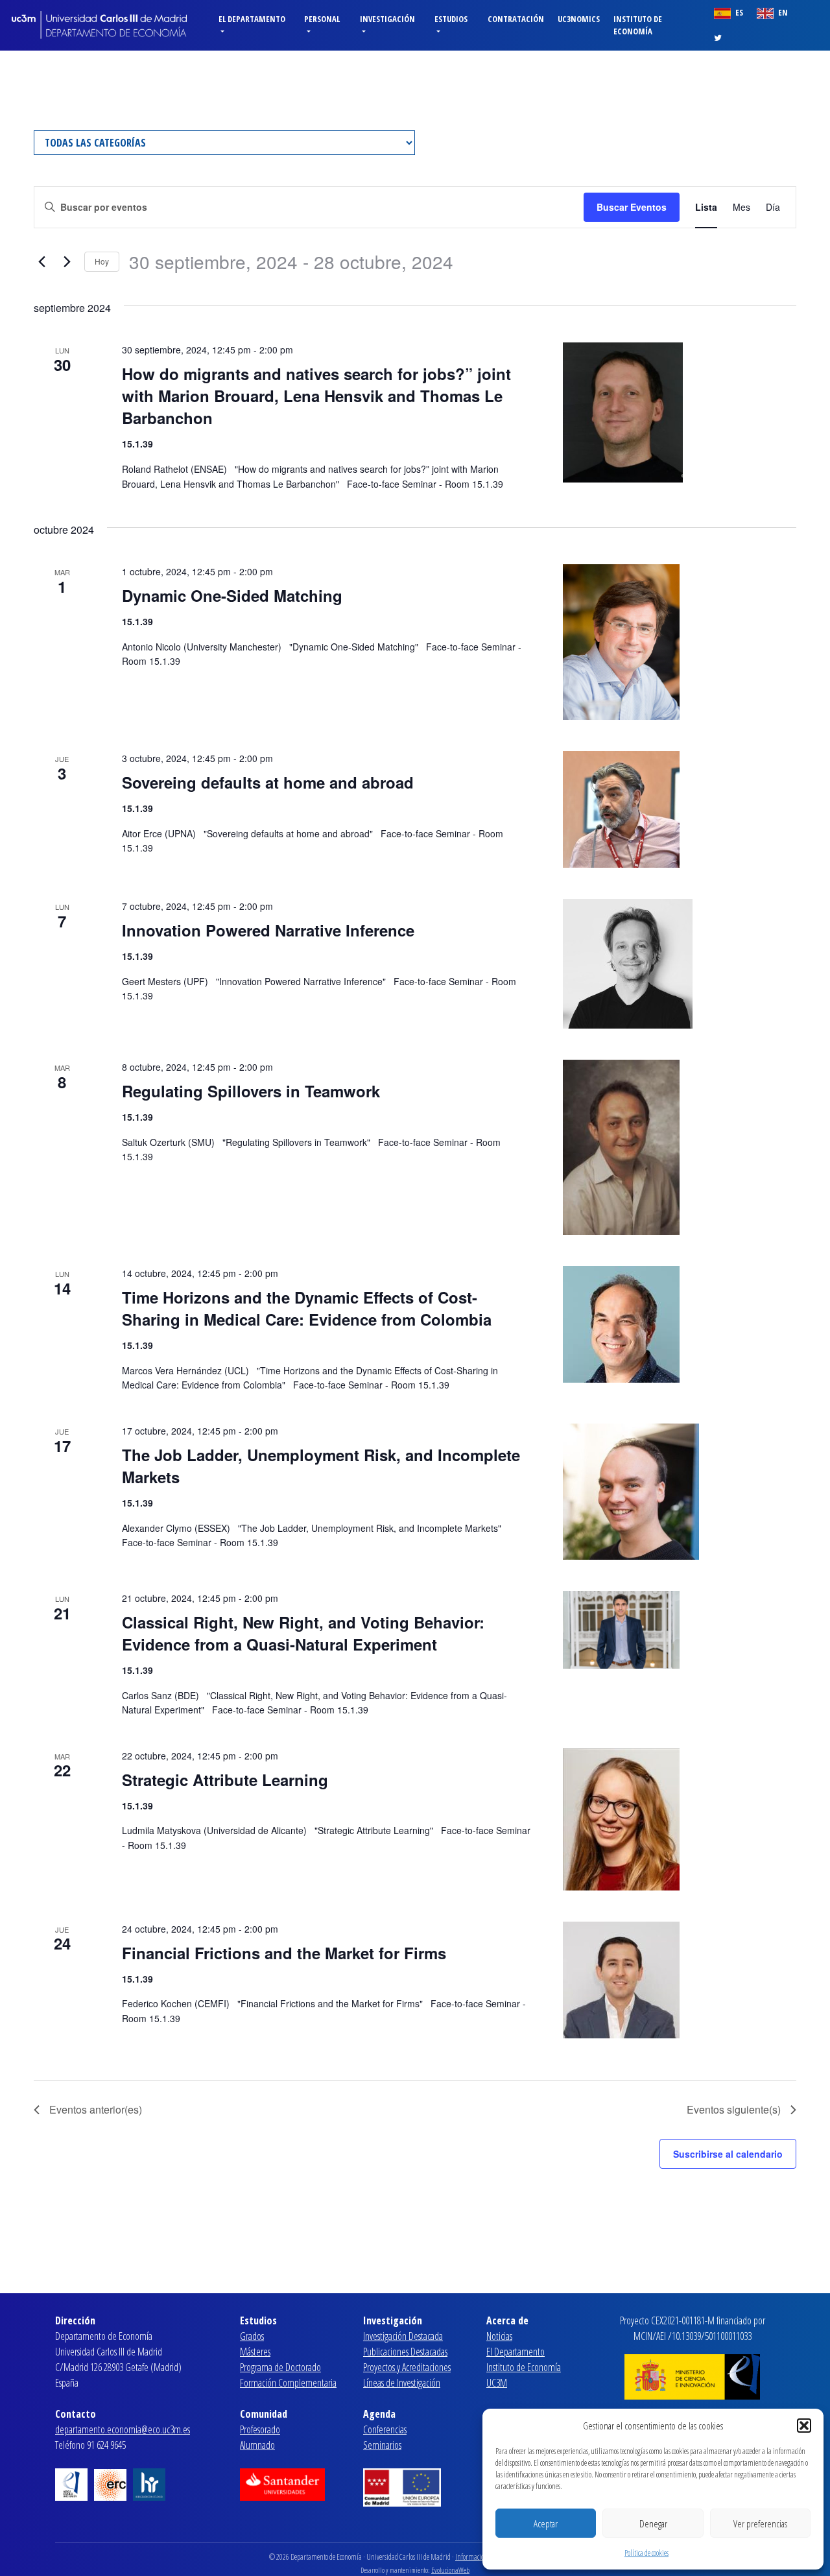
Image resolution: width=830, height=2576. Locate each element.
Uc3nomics (579, 19)
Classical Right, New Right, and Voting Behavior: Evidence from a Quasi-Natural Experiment (303, 1633)
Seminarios (382, 2445)
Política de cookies (646, 2553)
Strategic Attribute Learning (225, 1780)
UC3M (497, 2383)
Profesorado (260, 2429)
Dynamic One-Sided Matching (232, 595)
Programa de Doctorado (280, 2367)
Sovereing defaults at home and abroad (268, 782)
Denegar (653, 2523)
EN (782, 12)
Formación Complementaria (288, 2383)
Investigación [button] (387, 19)
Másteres (255, 2352)
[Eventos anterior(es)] (41, 262)
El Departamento (516, 2352)
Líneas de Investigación (402, 2383)
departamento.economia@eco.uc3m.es (123, 2429)
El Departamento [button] (252, 19)
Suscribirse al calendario (728, 2154)
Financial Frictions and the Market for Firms (284, 1953)
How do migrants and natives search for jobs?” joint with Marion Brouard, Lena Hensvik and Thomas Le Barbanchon (316, 396)
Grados (252, 2336)
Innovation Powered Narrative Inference (268, 930)
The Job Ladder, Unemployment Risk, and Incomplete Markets (321, 1466)
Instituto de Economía (638, 25)
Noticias (499, 2336)
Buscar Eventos (632, 207)
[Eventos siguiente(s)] (67, 262)
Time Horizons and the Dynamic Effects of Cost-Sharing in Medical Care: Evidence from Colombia (307, 1308)
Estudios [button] (451, 19)
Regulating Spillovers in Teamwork (251, 1091)
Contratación (516, 19)
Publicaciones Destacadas (405, 2352)
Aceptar (546, 2523)
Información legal (479, 2557)
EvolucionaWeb (450, 2570)
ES (738, 12)
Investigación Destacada (403, 2336)
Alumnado (257, 2445)
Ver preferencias (760, 2523)
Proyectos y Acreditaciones (407, 2367)
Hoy (102, 261)
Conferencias (385, 2429)
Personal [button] (322, 19)
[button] (804, 2426)
